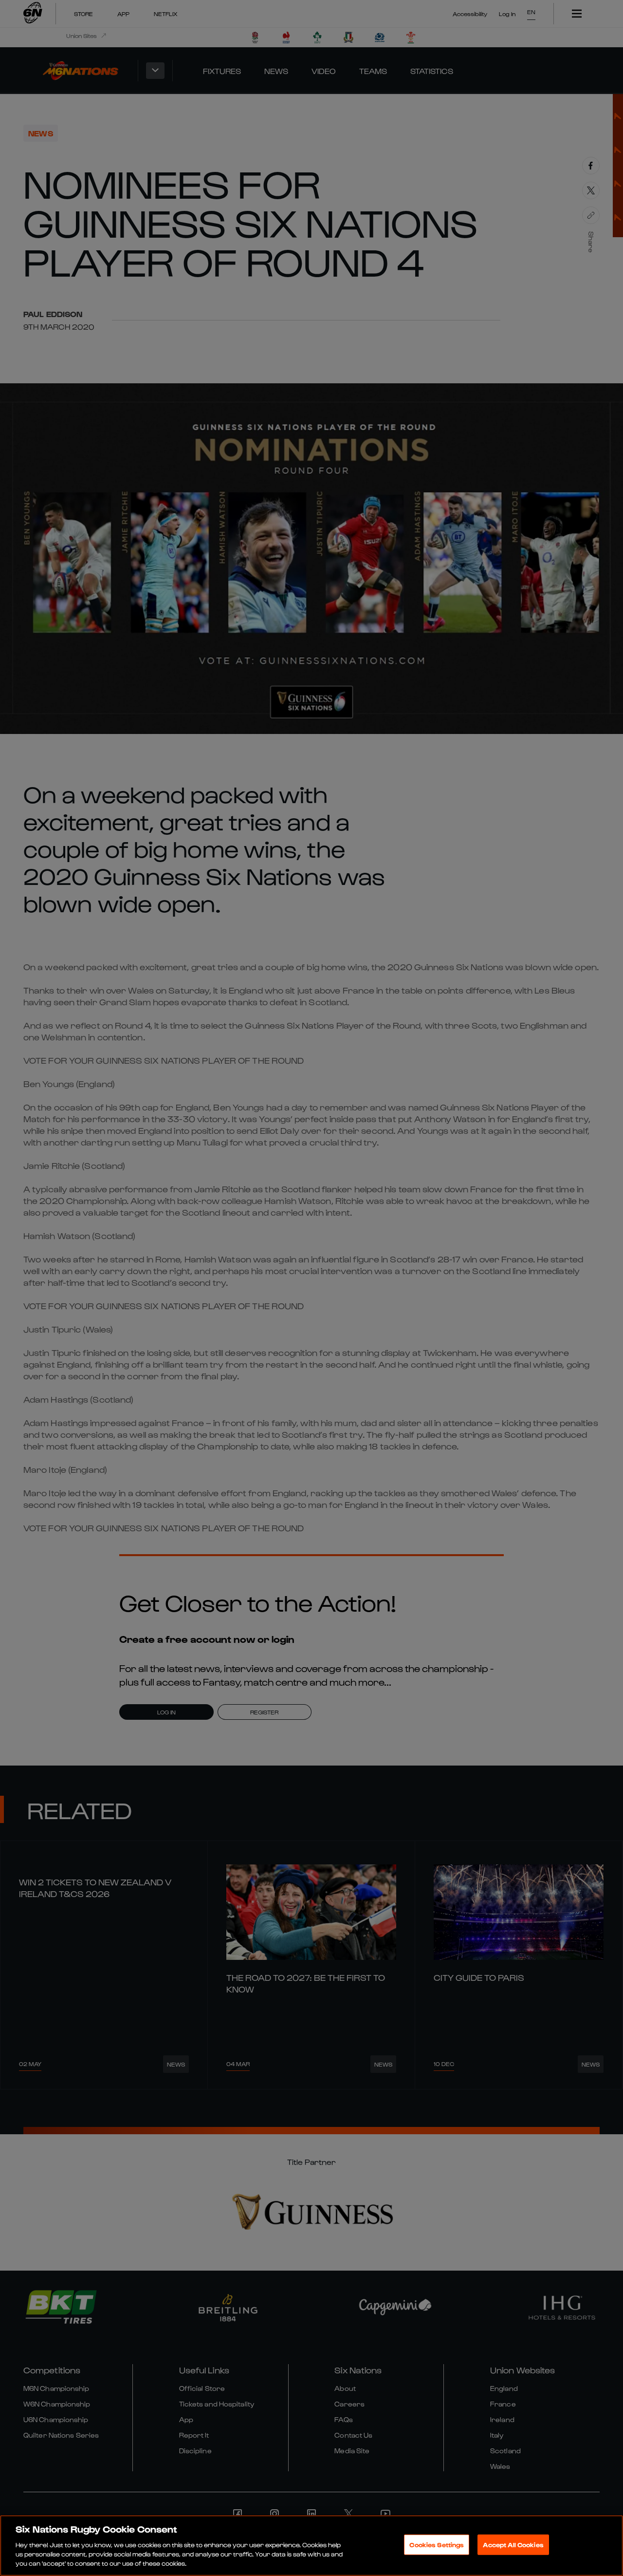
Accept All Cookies (513, 2545)
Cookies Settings (437, 2545)
